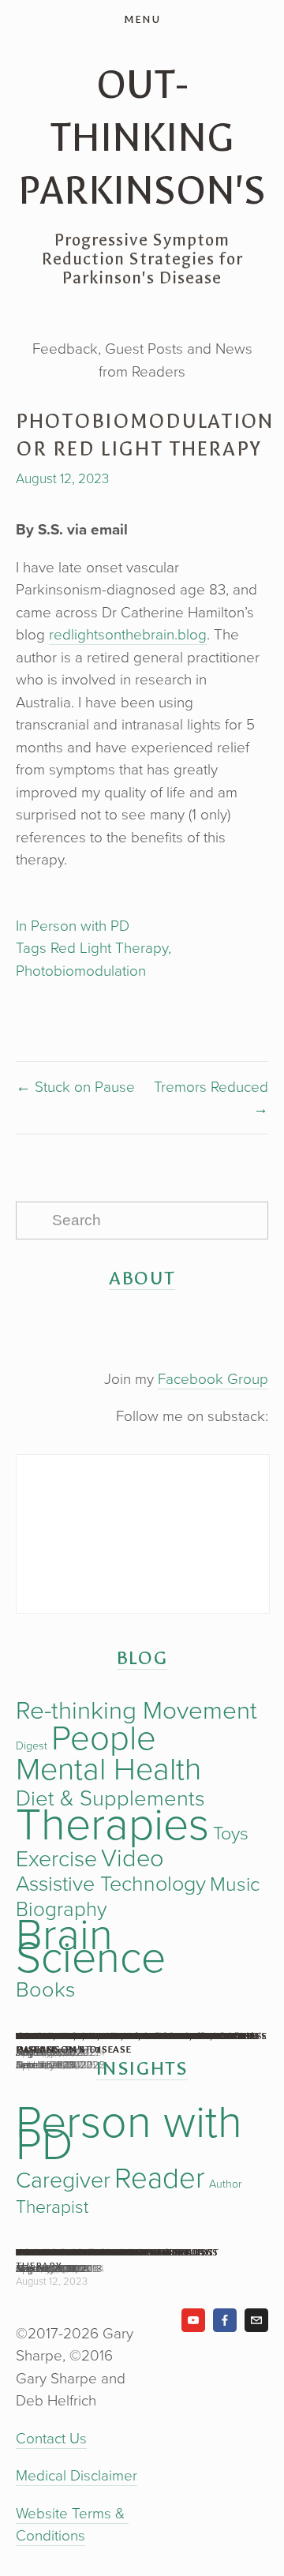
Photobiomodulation (81, 970)
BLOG (142, 1658)
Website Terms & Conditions (72, 2524)
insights (142, 2068)
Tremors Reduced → (211, 1097)
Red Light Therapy (109, 947)
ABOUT (142, 1278)
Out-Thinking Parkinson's (142, 138)
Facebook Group (213, 1378)
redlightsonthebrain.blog (128, 634)
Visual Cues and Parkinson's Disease (120, 2036)
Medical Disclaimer (77, 2475)
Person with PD (80, 925)
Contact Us (51, 2437)
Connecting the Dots (78, 2252)
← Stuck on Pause (75, 1086)
